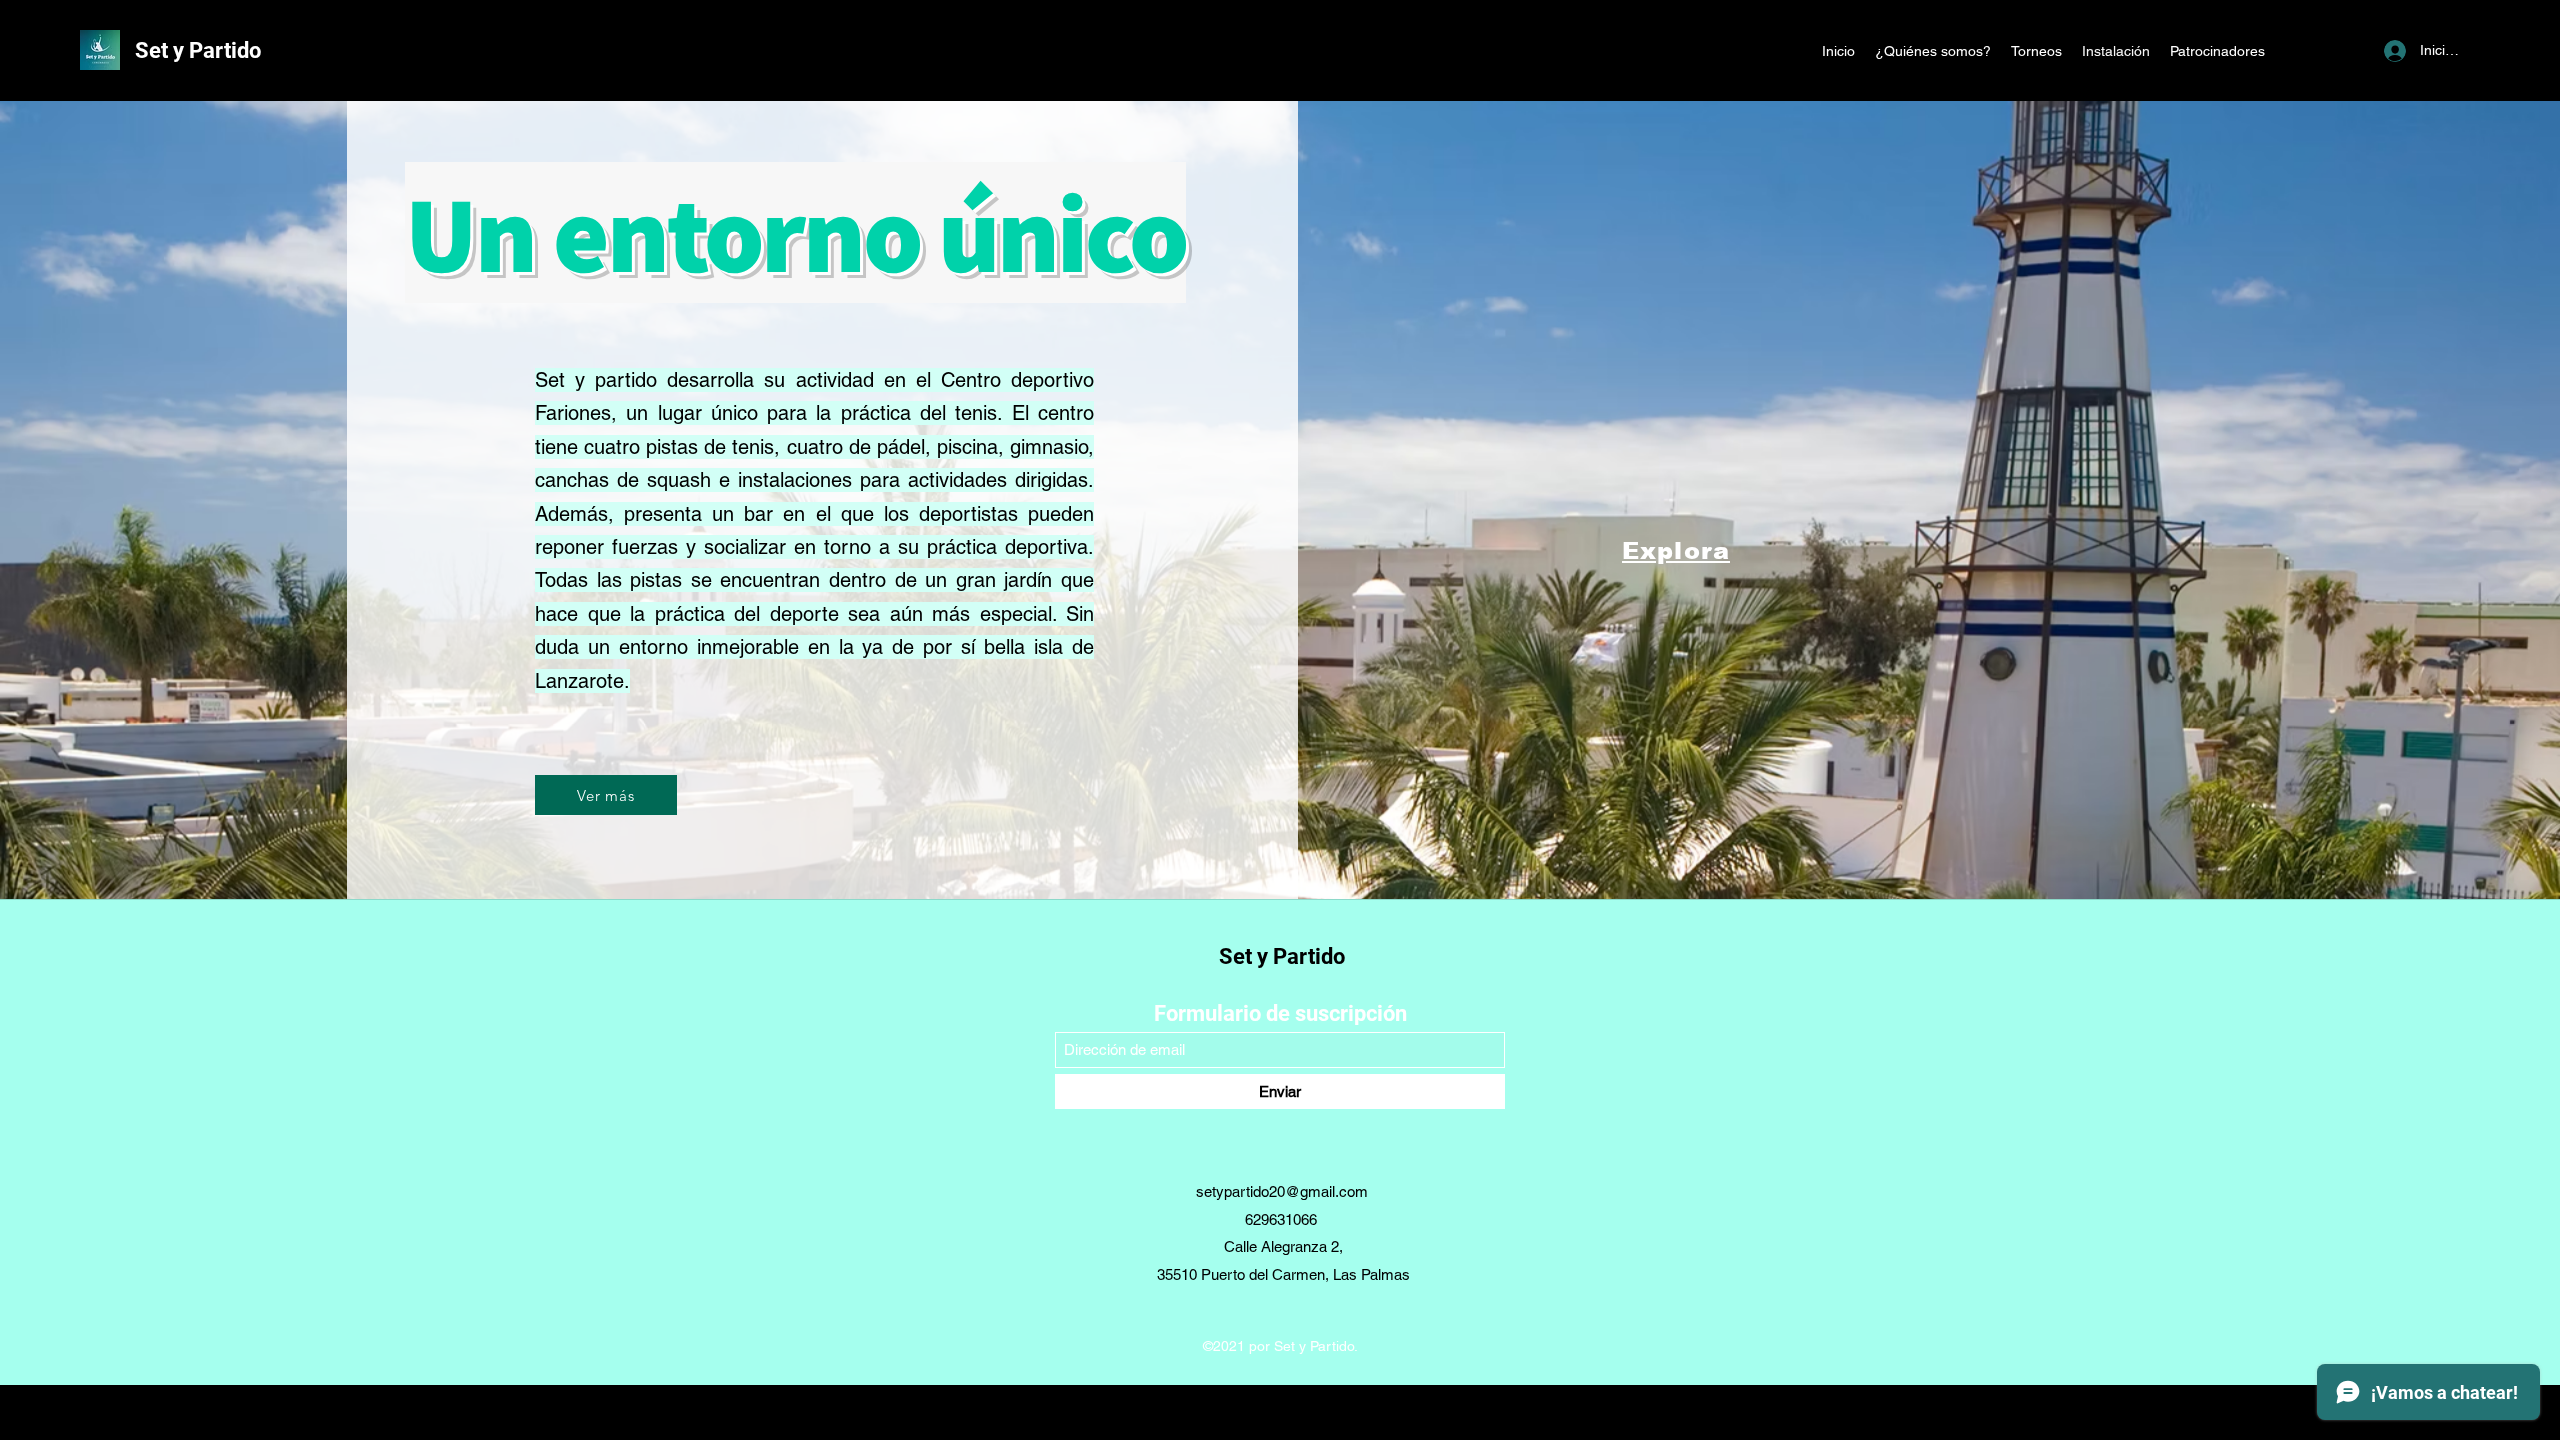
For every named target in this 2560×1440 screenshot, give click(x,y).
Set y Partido (198, 50)
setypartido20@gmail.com (1282, 1191)
